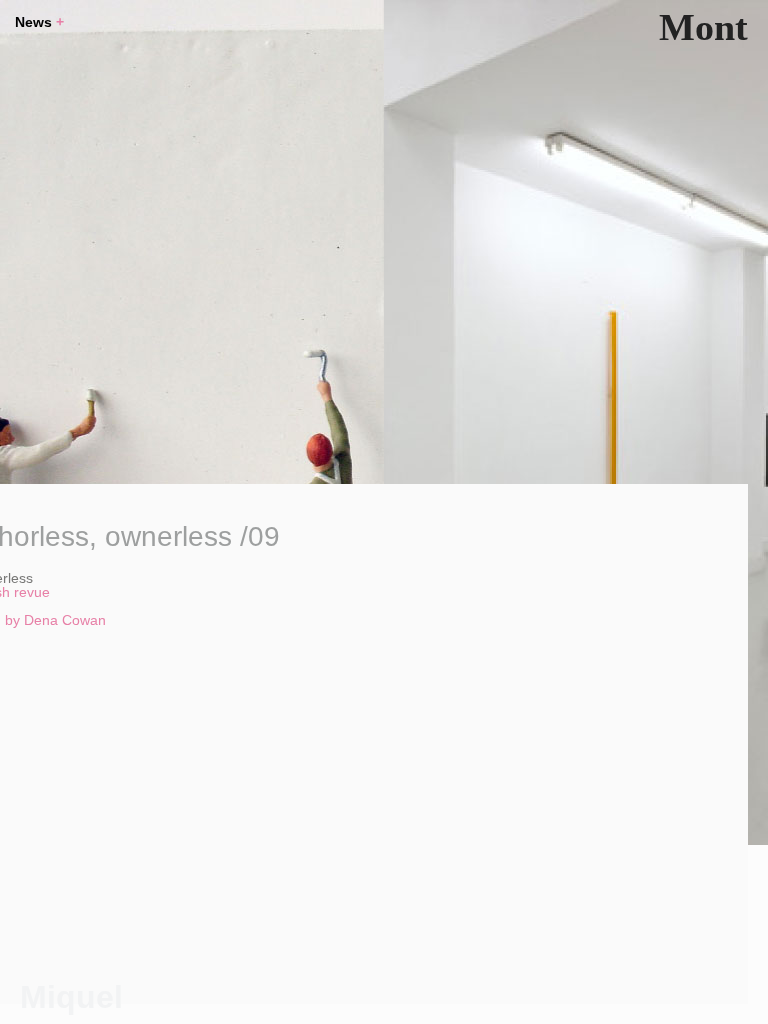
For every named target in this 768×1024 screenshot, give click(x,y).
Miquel (71, 997)
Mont (703, 27)
